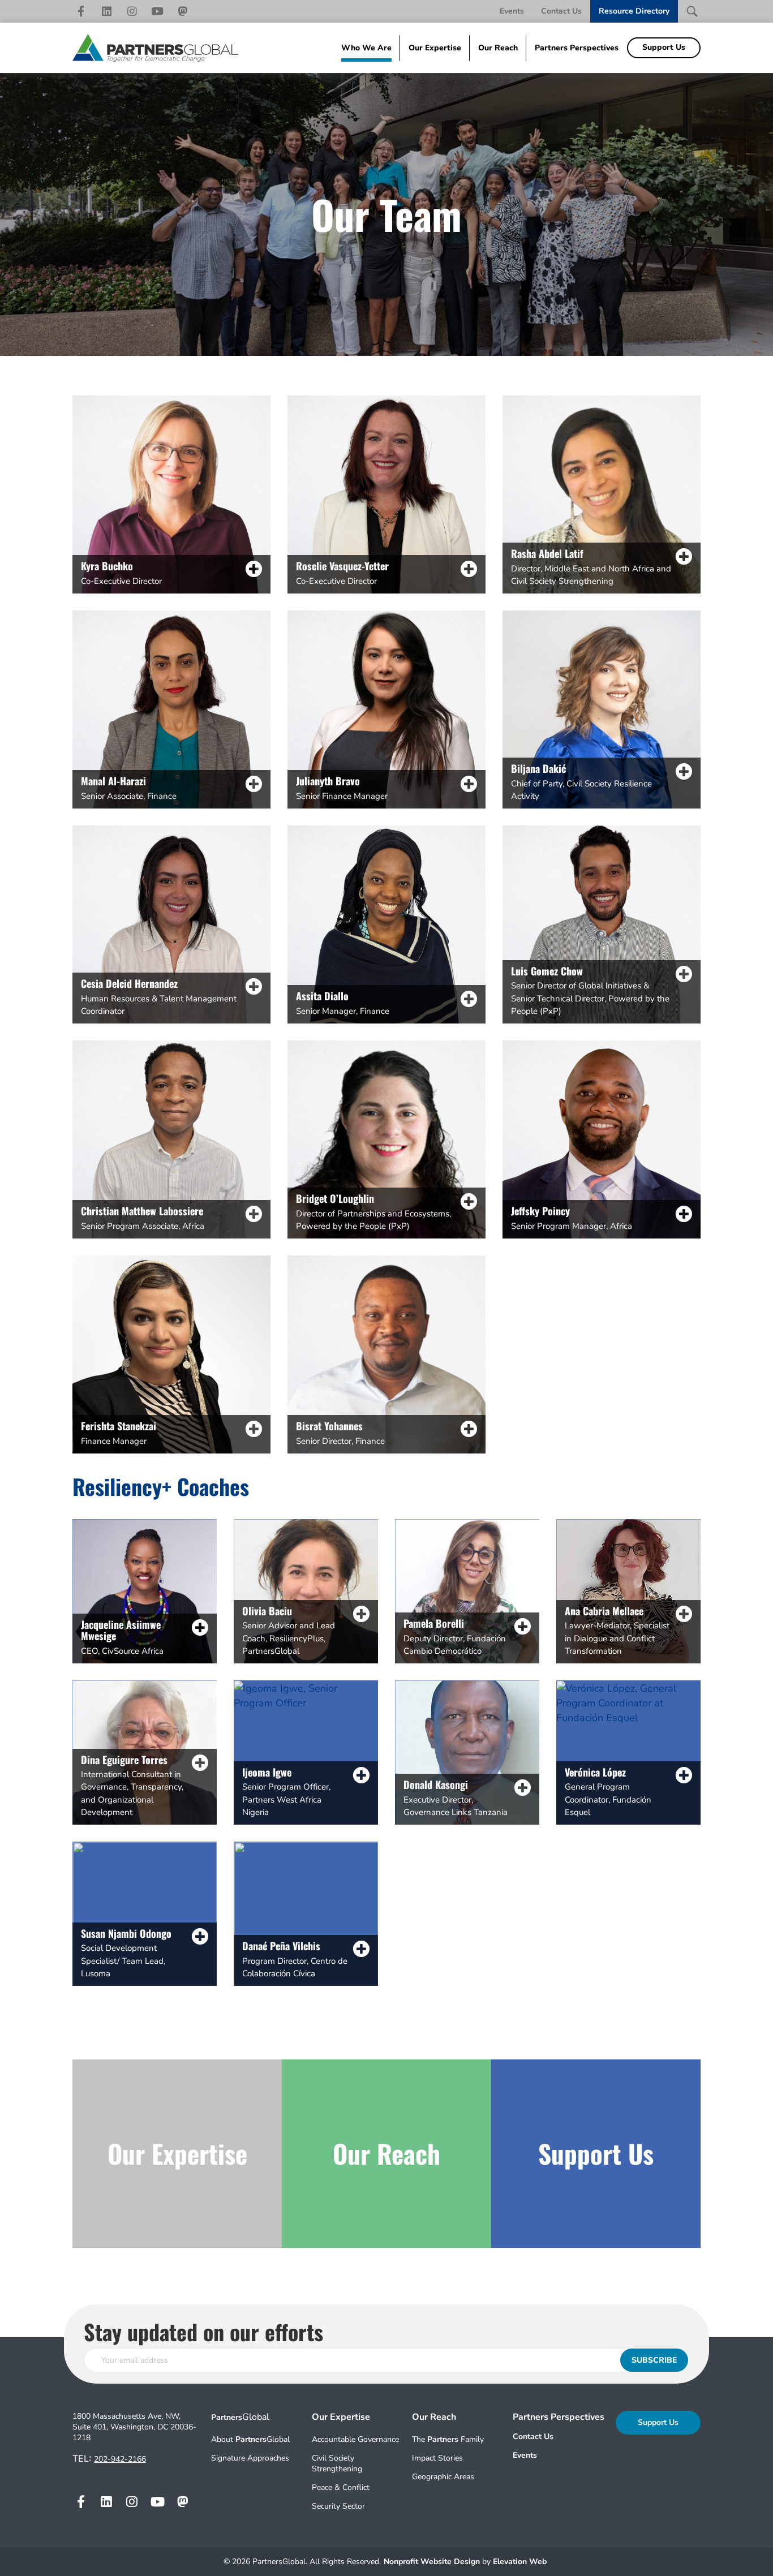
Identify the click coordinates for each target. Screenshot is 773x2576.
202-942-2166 (120, 2459)
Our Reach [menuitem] (498, 48)
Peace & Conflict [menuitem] (341, 2487)
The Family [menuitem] (448, 2439)
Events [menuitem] (525, 2455)
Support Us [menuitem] (664, 47)
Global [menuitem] (240, 2417)
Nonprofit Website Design (433, 2562)
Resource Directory (634, 11)
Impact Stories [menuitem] (437, 2458)
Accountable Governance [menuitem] (355, 2439)
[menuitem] (559, 2437)
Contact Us (561, 11)
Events (512, 11)
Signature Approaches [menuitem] (250, 2458)
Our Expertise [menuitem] (435, 48)
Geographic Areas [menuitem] (443, 2477)
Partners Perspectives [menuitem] (577, 48)
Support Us (658, 2422)
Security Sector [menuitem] (338, 2506)
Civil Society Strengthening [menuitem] (337, 2463)
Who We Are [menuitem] (366, 48)
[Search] (692, 11)
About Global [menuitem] (250, 2439)
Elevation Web (520, 2562)
